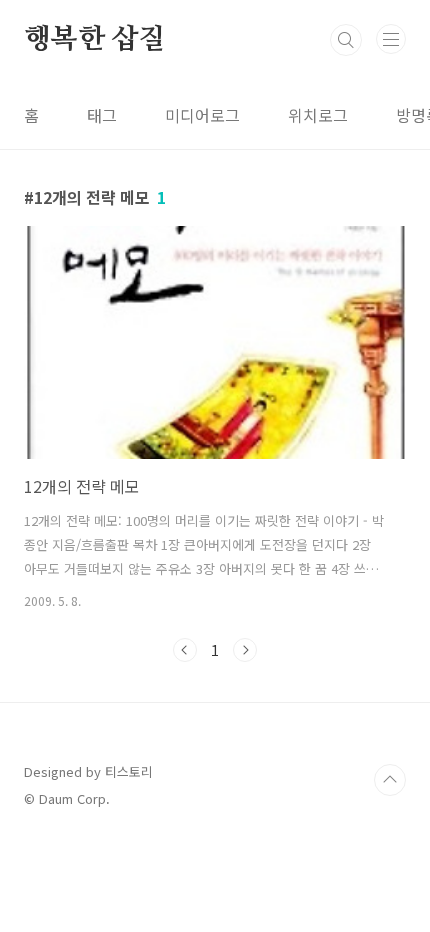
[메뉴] (391, 39)
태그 (102, 115)
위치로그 (318, 115)
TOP (390, 780)
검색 (346, 40)
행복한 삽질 (95, 40)
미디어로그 (202, 115)
